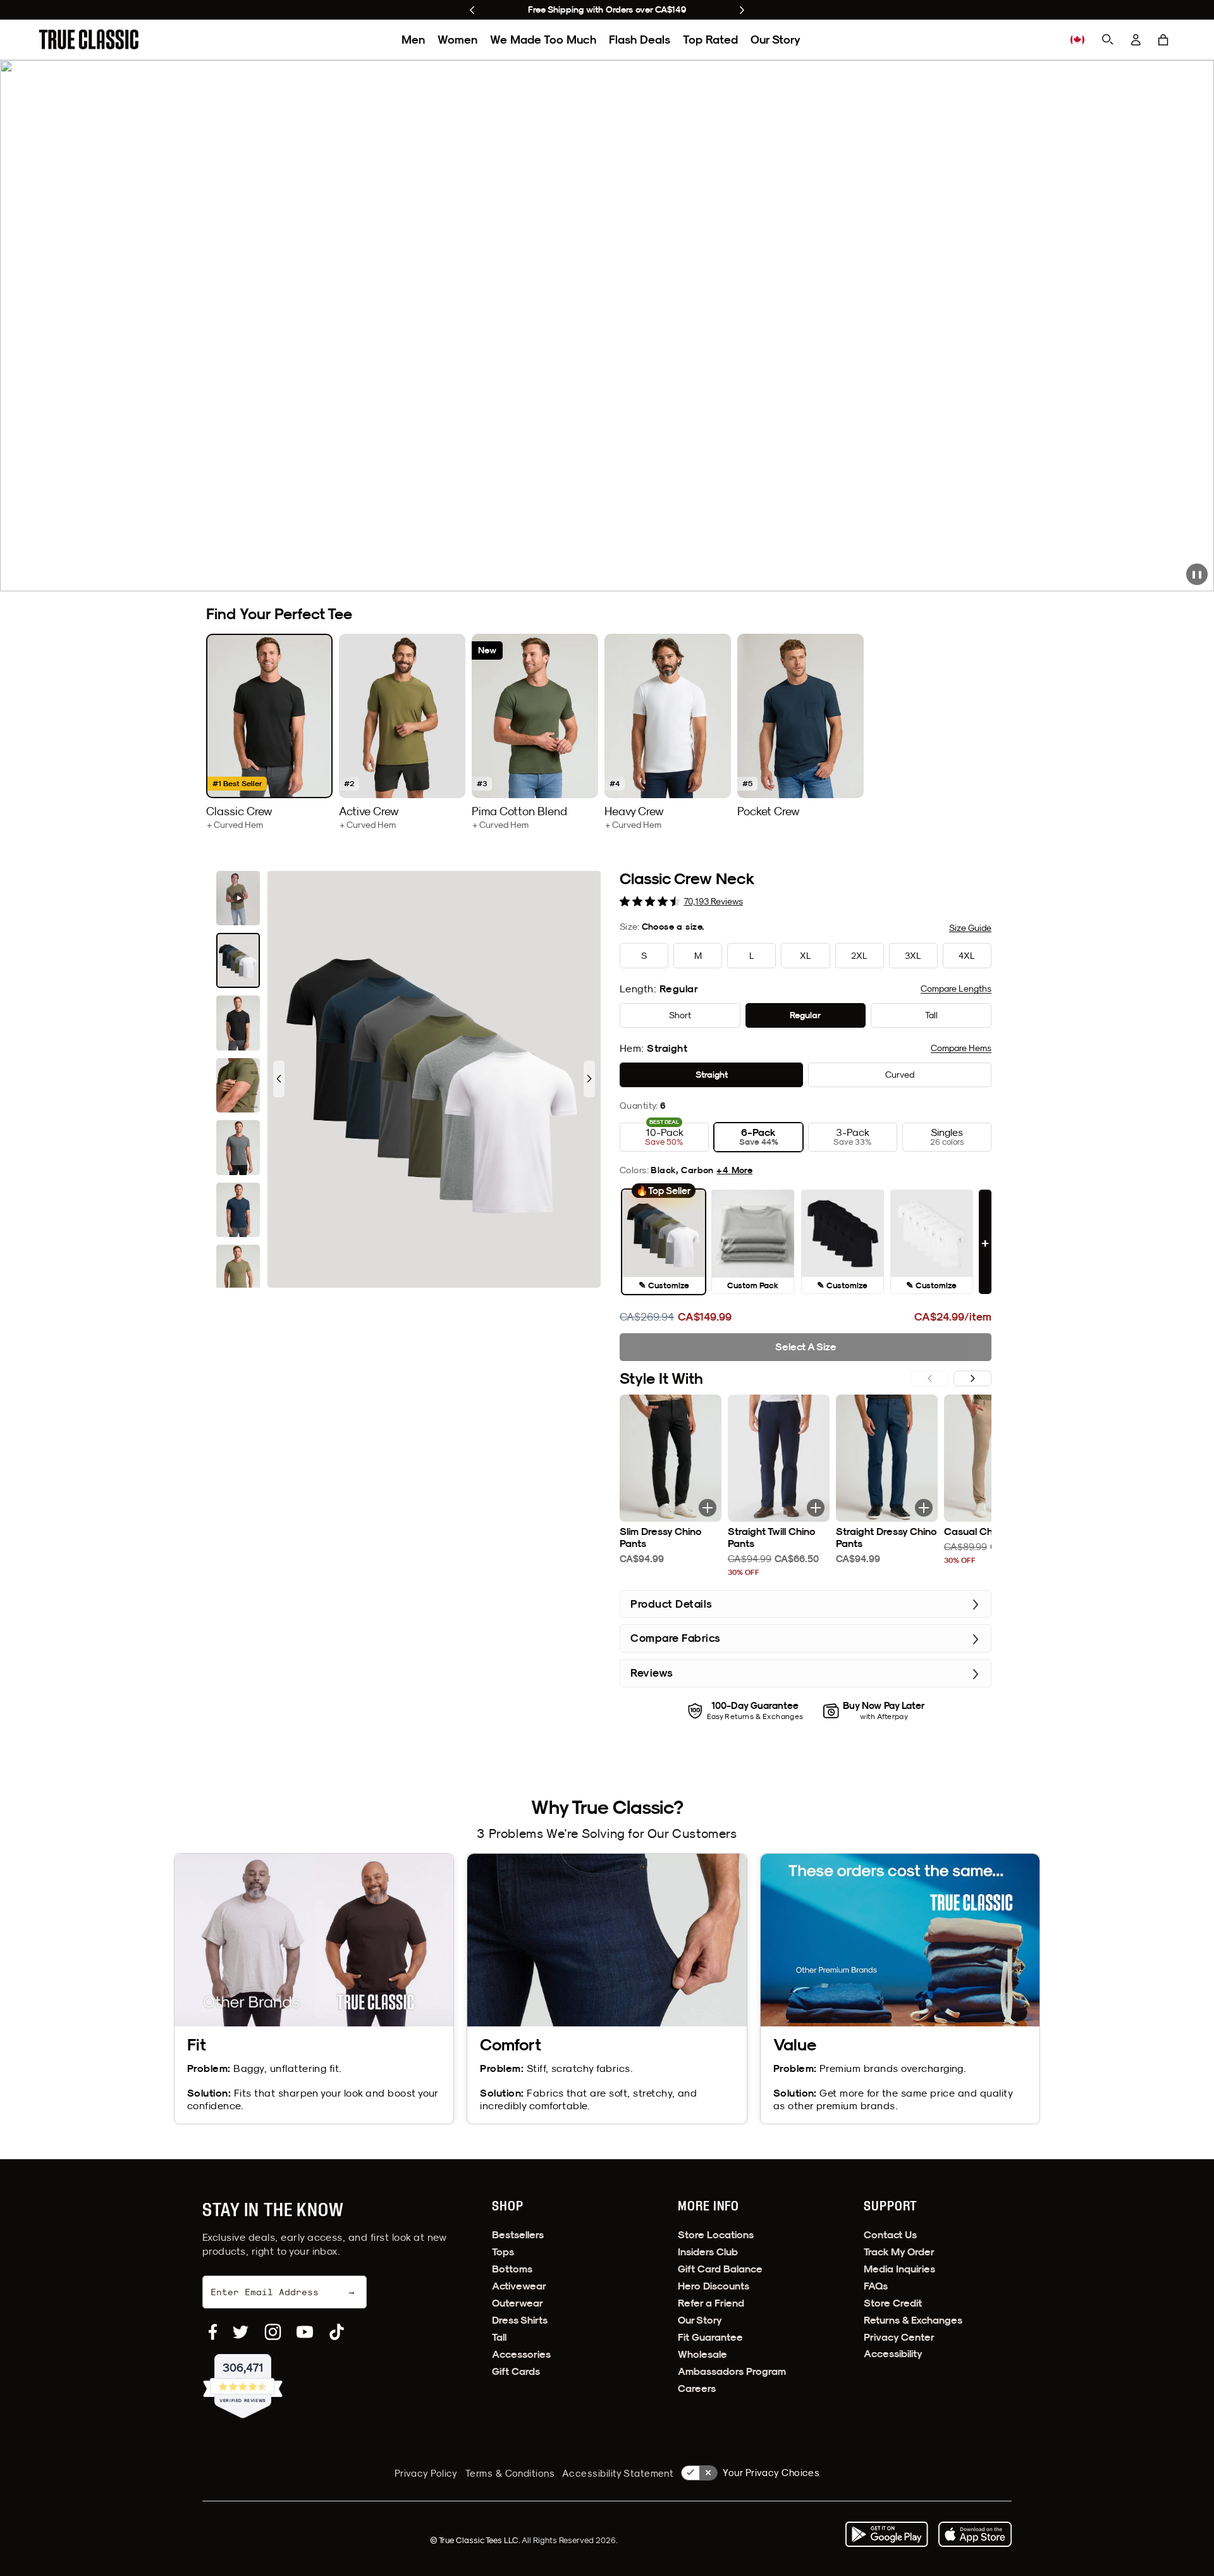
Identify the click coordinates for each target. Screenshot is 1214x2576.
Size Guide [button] (970, 928)
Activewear (519, 2286)
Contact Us (890, 2235)
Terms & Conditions (510, 2473)
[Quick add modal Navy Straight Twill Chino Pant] (816, 1508)
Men (413, 40)
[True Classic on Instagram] (273, 2332)
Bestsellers (518, 2235)
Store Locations (716, 2235)
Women (457, 40)
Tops (503, 2252)
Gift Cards (516, 2371)
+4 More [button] (734, 1170)
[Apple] (975, 2534)
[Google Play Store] (886, 2534)
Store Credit (893, 2303)
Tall (499, 2337)
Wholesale (702, 2354)
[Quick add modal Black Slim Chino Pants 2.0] (708, 1508)
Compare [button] (956, 989)
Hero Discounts (714, 2286)
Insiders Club (708, 2252)
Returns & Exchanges (913, 2320)
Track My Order (899, 2252)
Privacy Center (899, 2337)
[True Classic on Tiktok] (337, 2332)
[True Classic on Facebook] (213, 2332)
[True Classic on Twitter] (241, 2332)
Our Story (776, 40)
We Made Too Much (543, 40)
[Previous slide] (472, 10)
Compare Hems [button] (961, 1048)
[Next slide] (742, 10)
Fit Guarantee (710, 2337)
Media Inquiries (899, 2269)
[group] (269, 732)
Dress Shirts (520, 2320)
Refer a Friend (711, 2303)
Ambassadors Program (732, 2371)
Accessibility (893, 2354)
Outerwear (518, 2303)
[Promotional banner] (607, 326)
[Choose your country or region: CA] (1077, 40)
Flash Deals (640, 40)
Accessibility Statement (618, 2473)
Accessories (521, 2354)
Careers (697, 2388)
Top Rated (710, 40)
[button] (1163, 40)
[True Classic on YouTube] (305, 2332)
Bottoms (512, 2269)
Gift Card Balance (720, 2269)
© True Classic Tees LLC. (476, 2540)
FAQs (876, 2286)
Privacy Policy (426, 2473)
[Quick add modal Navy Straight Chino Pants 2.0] (924, 1508)
